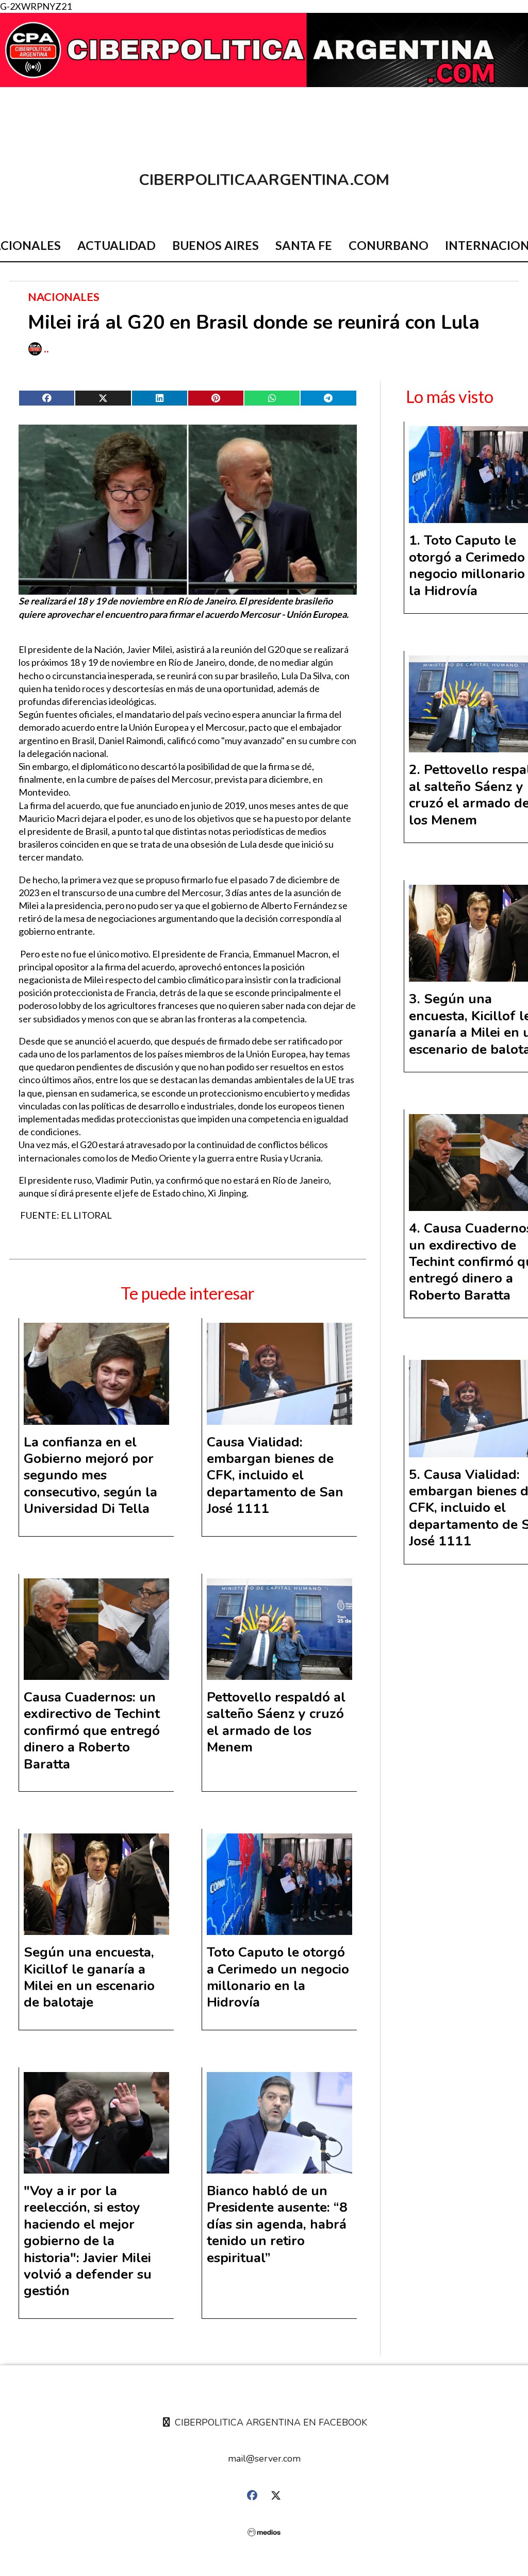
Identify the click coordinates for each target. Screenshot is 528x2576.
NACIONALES (64, 297)
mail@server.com (264, 2459)
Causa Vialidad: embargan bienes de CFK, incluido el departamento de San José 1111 (275, 1476)
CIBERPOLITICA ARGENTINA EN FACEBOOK (270, 2422)
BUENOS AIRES (216, 245)
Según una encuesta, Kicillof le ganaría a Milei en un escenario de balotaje (89, 1977)
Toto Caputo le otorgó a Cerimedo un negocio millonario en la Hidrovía (278, 1977)
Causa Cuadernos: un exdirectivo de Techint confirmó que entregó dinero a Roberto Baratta (92, 1731)
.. (46, 349)
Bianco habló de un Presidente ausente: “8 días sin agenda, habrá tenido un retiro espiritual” (277, 2224)
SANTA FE (304, 245)
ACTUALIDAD (117, 245)
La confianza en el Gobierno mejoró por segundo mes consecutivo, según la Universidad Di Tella (90, 1476)
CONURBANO (389, 245)
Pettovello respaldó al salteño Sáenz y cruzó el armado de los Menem (276, 1722)
